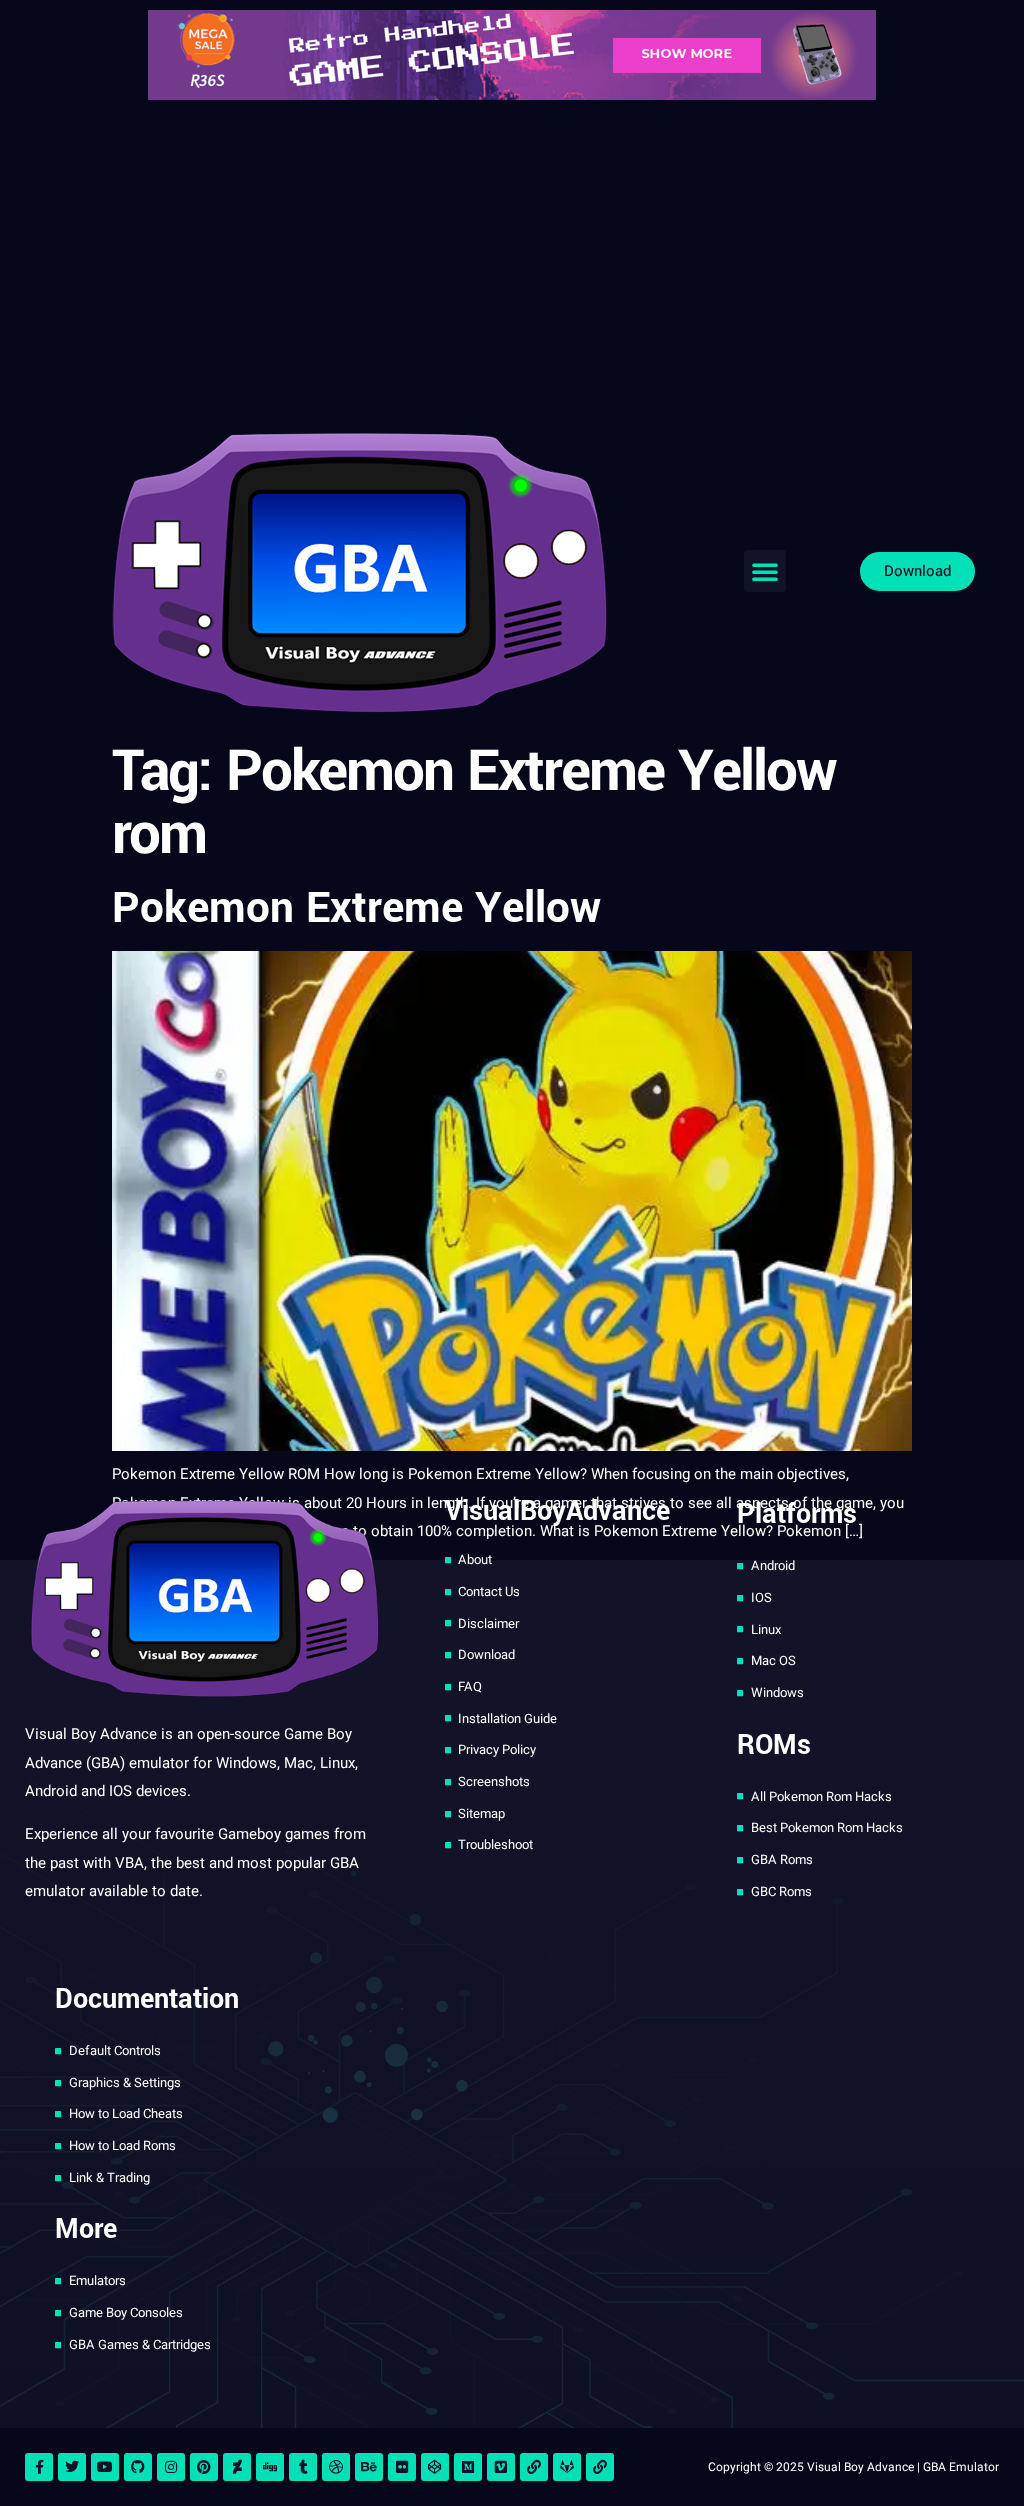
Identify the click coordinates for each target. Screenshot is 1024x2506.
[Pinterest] (204, 2467)
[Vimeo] (501, 2467)
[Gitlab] (567, 2467)
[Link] (534, 2467)
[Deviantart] (237, 2467)
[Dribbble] (336, 2467)
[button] (765, 571)
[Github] (138, 2467)
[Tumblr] (303, 2467)
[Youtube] (105, 2467)
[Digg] (270, 2467)
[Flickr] (402, 2467)
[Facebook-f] (39, 2467)
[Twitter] (72, 2467)
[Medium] (468, 2467)
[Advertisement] (512, 260)
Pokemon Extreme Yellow (356, 908)
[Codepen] (435, 2467)
